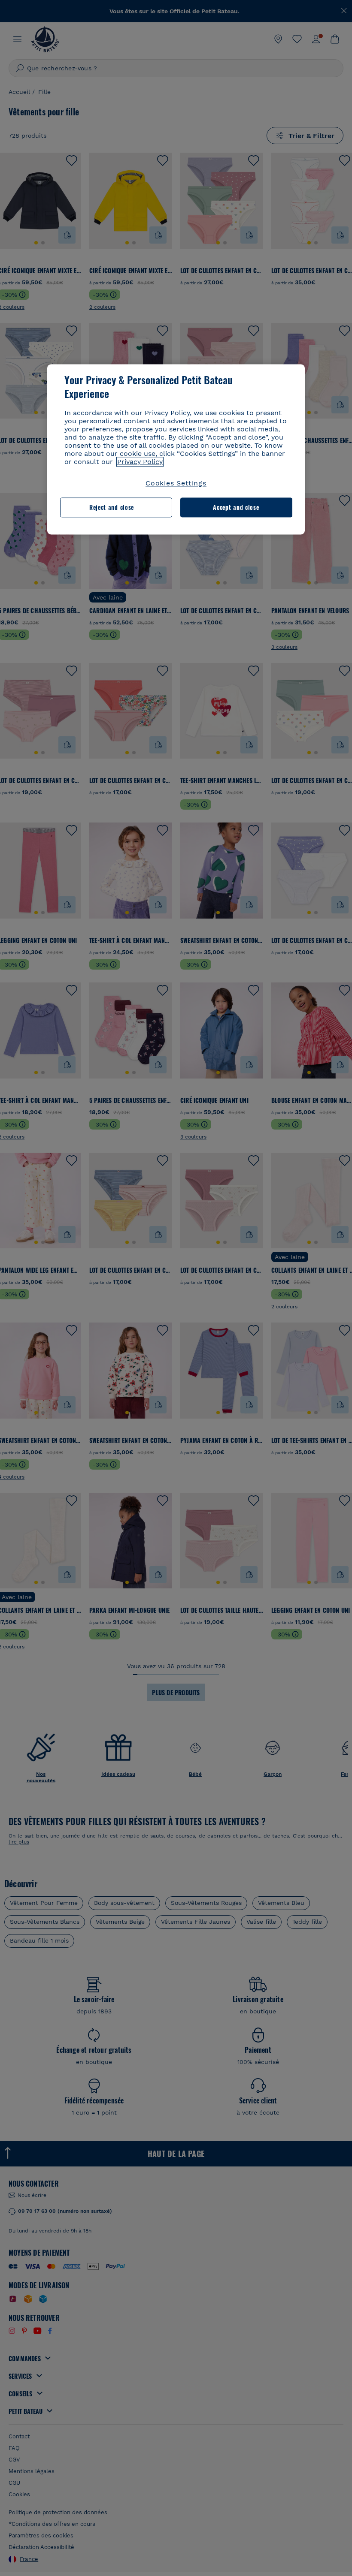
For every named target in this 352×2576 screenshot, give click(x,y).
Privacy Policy (140, 462)
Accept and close (236, 508)
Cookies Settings (176, 483)
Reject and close (112, 508)
